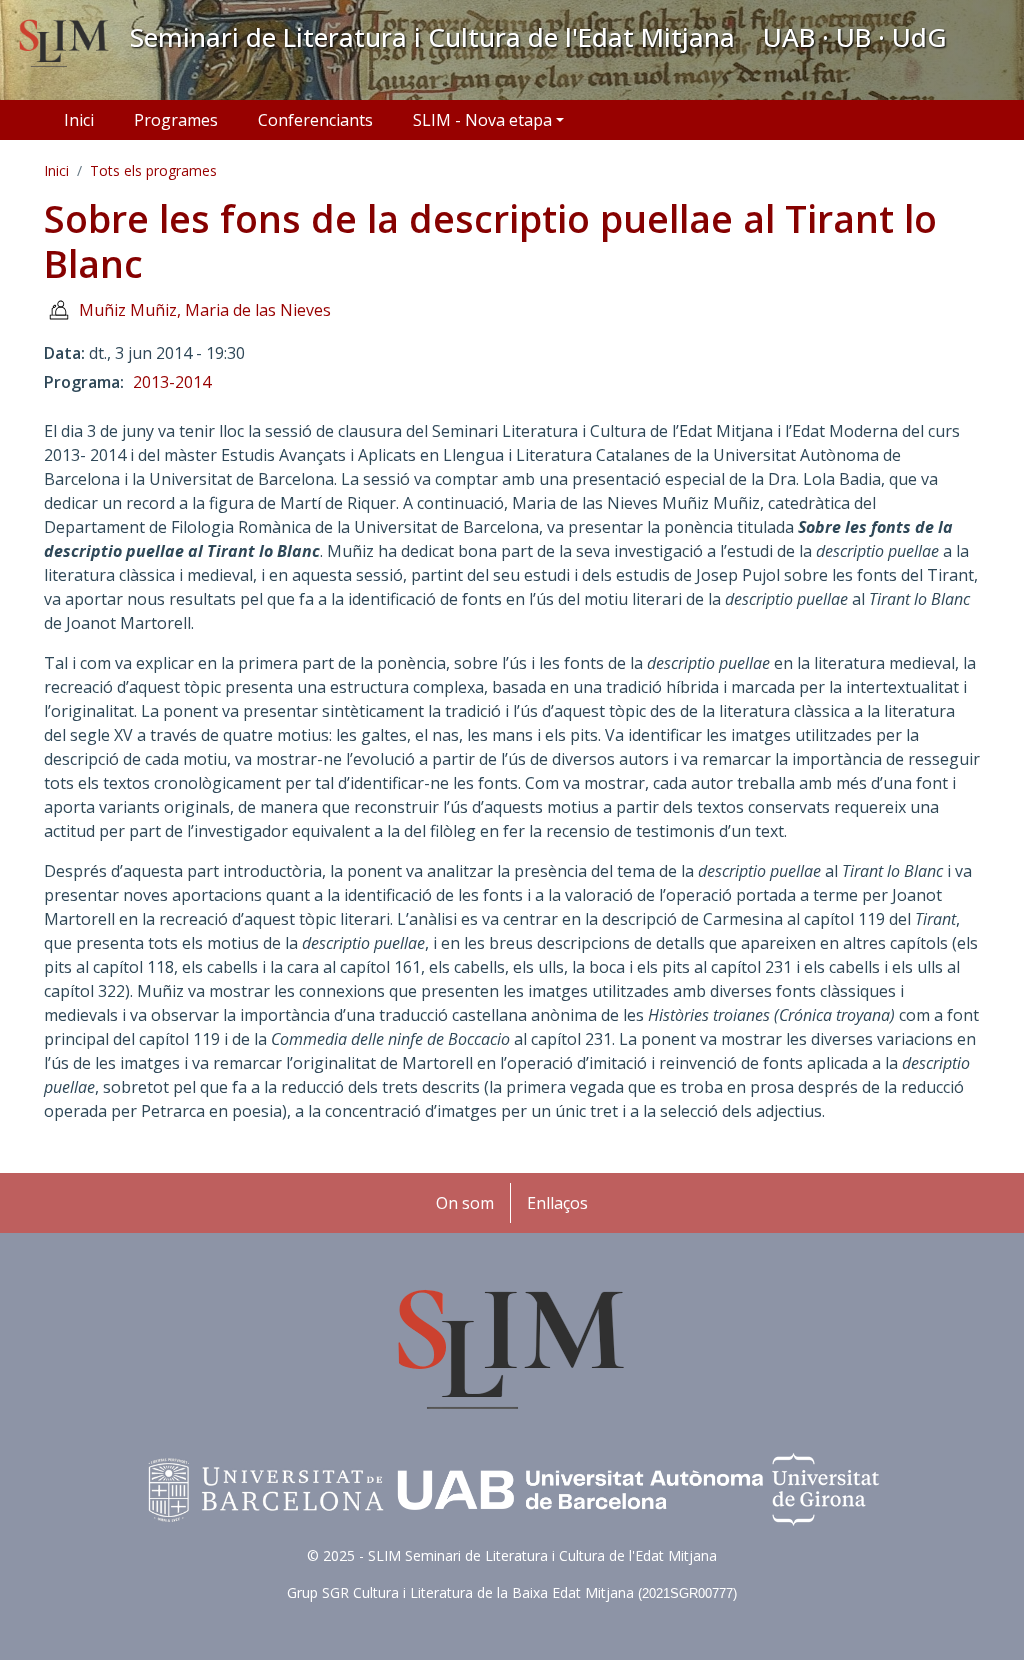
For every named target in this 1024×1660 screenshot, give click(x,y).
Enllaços (557, 1203)
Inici (79, 120)
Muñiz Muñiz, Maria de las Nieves (205, 310)
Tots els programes (153, 170)
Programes (176, 120)
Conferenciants (315, 120)
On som (465, 1203)
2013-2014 (172, 382)
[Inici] (64, 45)
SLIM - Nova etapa (482, 120)
